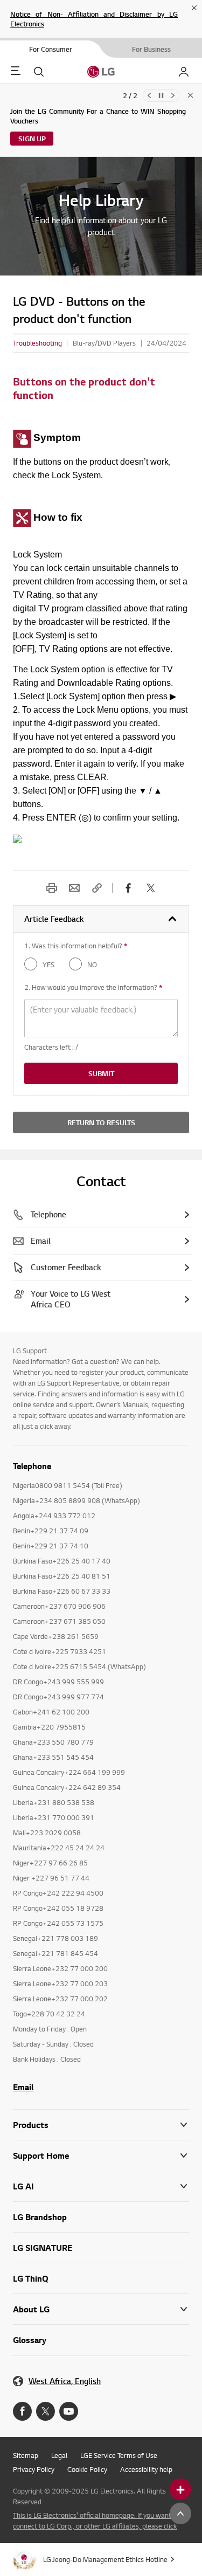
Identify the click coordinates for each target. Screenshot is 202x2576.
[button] (101, 2156)
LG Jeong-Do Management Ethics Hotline (105, 2559)
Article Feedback (54, 919)
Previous (149, 95)
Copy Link (97, 888)
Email (74, 888)
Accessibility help (146, 2469)
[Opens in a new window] (22, 2411)
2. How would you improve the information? (93, 987)
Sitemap (26, 2455)
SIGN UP (32, 139)
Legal (59, 2455)
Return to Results (101, 1122)
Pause (161, 95)
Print (52, 888)
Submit (101, 1073)
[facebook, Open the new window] (128, 888)
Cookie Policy (87, 2469)
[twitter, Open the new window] (151, 888)
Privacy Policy (34, 2469)
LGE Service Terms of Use (119, 2455)
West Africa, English (65, 2381)
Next (173, 95)
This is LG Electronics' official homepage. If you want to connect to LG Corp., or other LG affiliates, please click (96, 2520)
